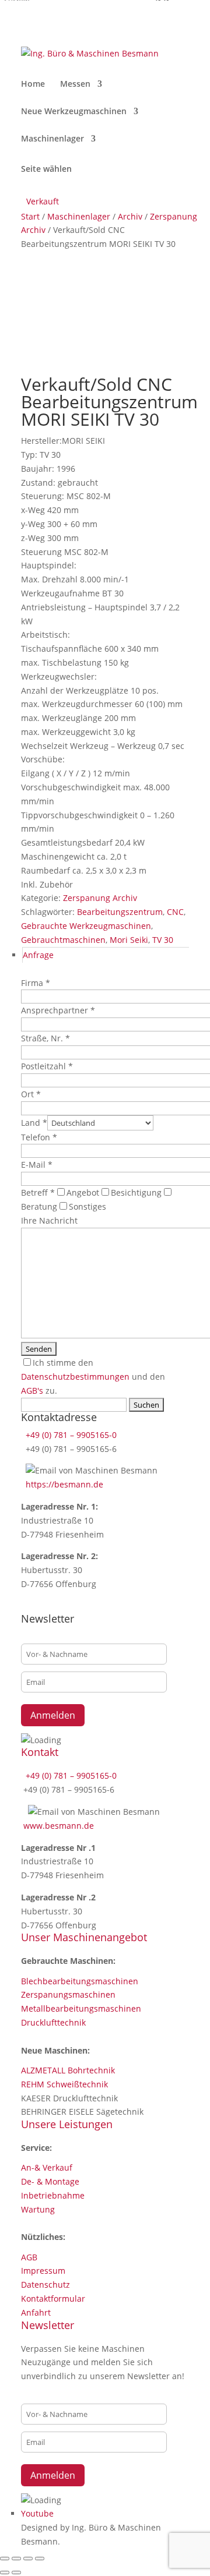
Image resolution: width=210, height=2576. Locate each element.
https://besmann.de (63, 1484)
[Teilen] (28, 2559)
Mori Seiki (129, 940)
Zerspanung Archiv (100, 898)
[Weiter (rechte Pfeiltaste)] (16, 2573)
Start (30, 216)
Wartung (38, 2209)
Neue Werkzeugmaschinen (74, 112)
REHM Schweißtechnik (64, 2084)
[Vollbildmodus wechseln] (16, 2559)
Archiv (130, 216)
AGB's (32, 1391)
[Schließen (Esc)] (40, 2559)
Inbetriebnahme (53, 2195)
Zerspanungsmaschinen (68, 1994)
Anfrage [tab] (38, 955)
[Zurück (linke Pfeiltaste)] (5, 2573)
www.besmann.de (59, 1826)
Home (33, 84)
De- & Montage (50, 2181)
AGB (29, 2257)
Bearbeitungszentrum (120, 912)
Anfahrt (36, 2312)
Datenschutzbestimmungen (75, 1377)
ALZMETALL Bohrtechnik (68, 2070)
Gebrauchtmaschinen (63, 940)
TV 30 (163, 940)
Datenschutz (45, 2285)
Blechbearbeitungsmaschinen (80, 1981)
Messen (75, 84)
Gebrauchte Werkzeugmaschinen (86, 926)
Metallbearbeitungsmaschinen (81, 2008)
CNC (175, 912)
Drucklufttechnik (53, 2022)
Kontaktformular (53, 2298)
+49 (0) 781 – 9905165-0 (70, 1435)
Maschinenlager (52, 139)
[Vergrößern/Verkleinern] (5, 2559)
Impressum (43, 2271)
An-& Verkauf (47, 2167)
